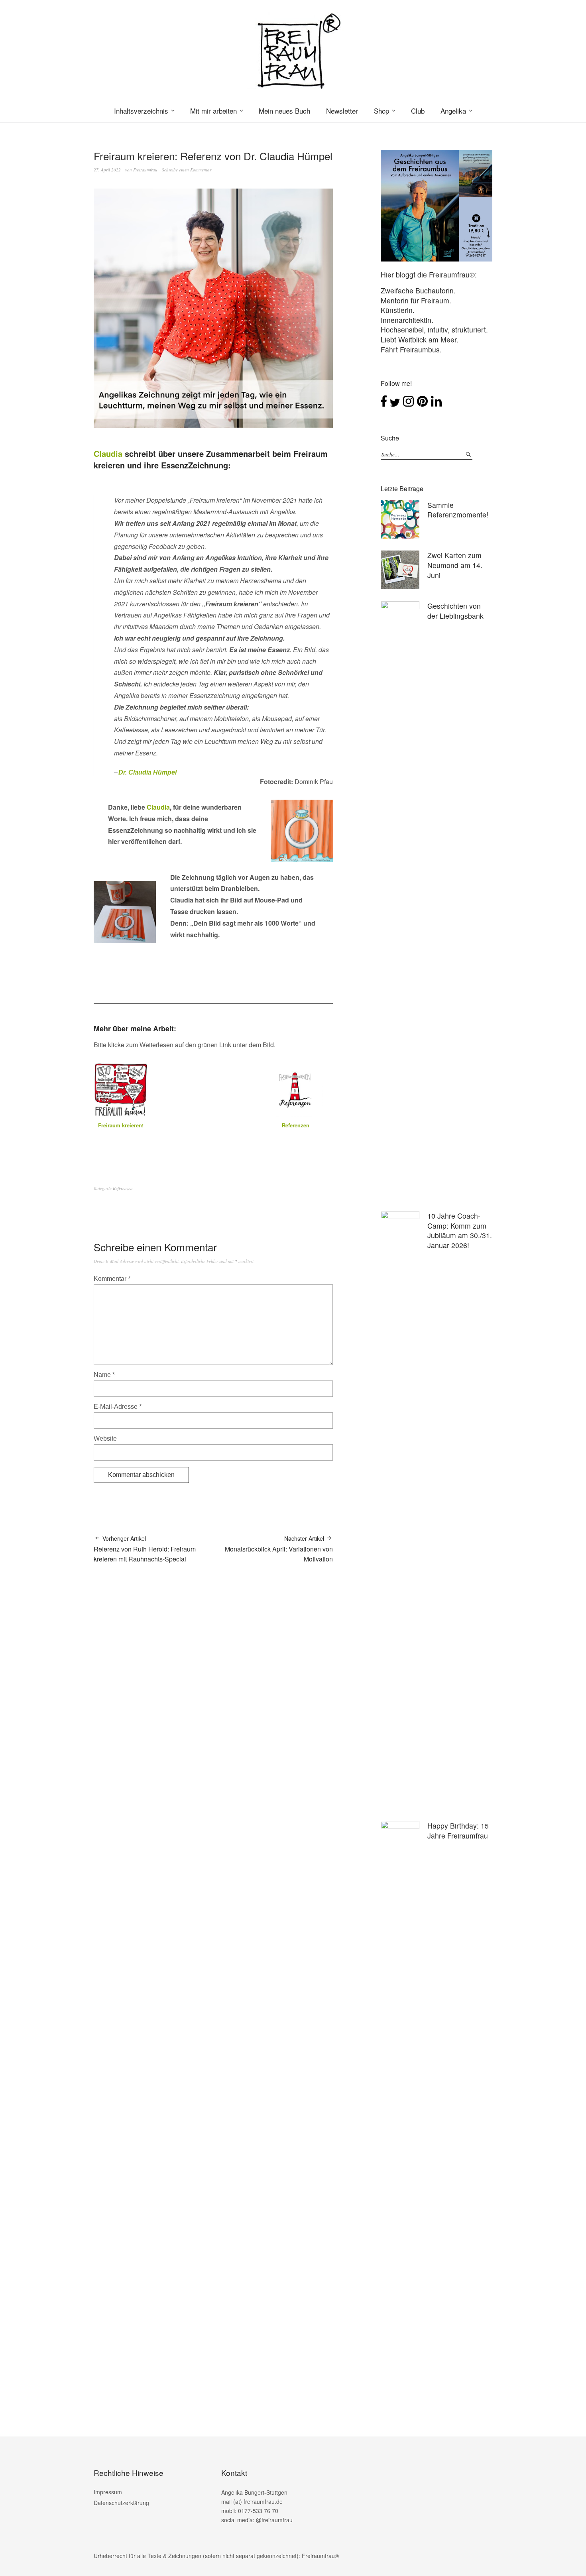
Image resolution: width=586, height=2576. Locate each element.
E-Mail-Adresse (118, 1407)
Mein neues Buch (284, 111)
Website (105, 1438)
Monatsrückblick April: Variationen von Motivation (279, 1549)
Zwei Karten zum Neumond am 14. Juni (455, 565)
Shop (381, 111)
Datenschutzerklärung (121, 2503)
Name (104, 1375)
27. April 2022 (107, 170)
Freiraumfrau (145, 170)
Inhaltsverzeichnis (141, 111)
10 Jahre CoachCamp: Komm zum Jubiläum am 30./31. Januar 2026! (460, 1230)
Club (418, 111)
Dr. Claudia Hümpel (147, 772)
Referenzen (296, 1125)
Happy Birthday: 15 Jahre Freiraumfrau (458, 1831)
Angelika (453, 111)
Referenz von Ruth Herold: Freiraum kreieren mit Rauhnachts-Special (145, 1549)
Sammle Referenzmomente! (458, 510)
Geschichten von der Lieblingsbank (455, 611)
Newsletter (342, 111)
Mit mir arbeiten (213, 111)
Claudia (108, 453)
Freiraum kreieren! (121, 1125)
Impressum (108, 2492)
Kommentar (112, 1279)
